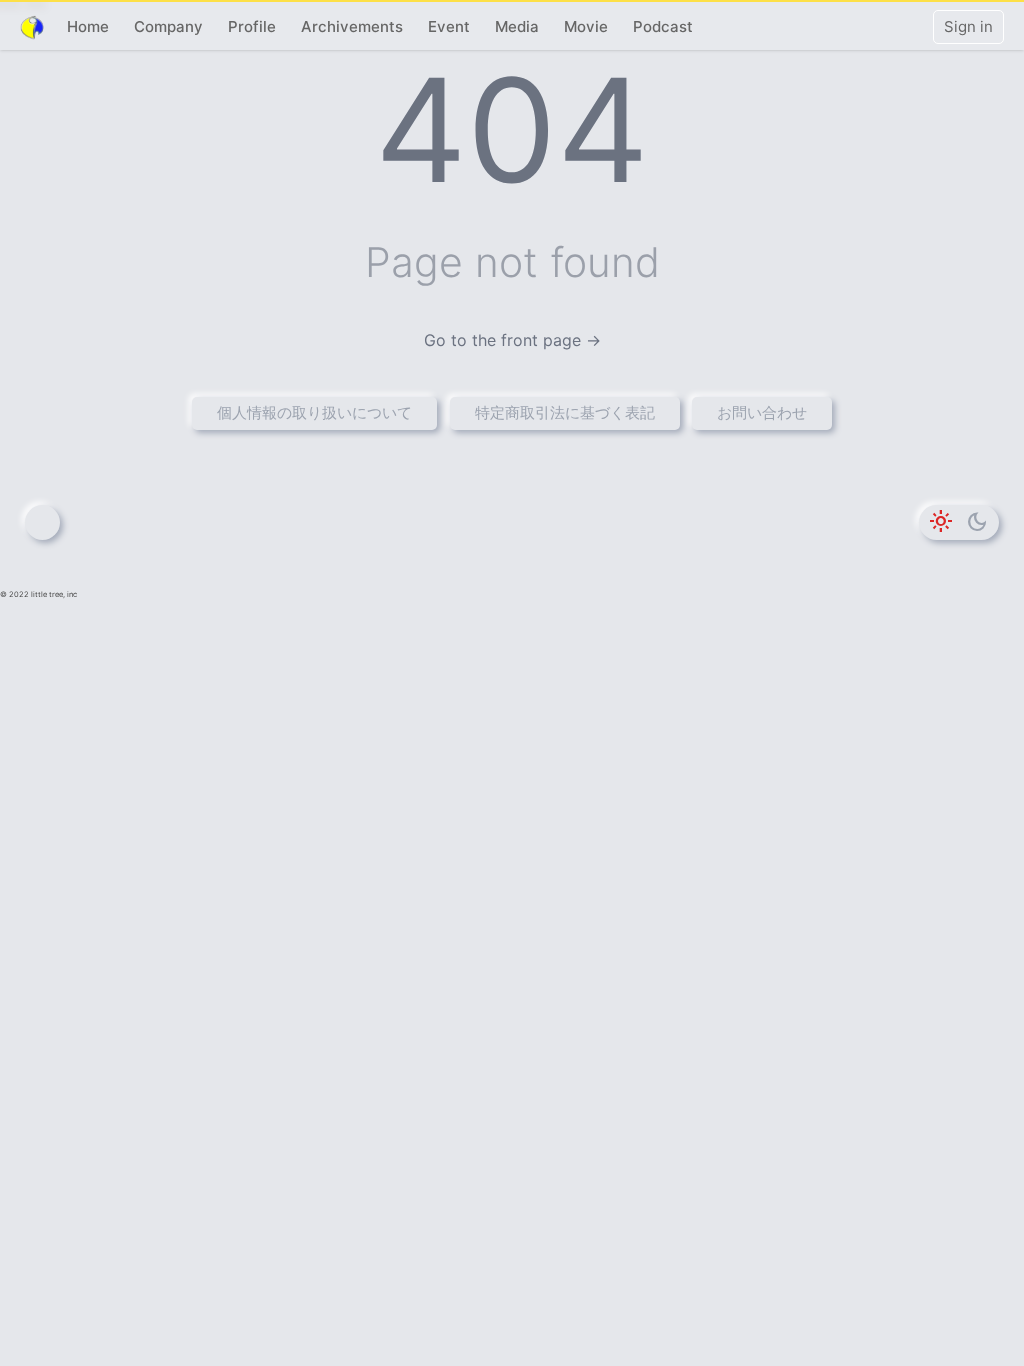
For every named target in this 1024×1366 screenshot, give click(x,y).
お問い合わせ (762, 412)
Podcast (663, 26)
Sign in (968, 26)
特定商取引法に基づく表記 (565, 412)
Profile (252, 26)
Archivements (352, 26)
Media (517, 26)
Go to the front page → (512, 340)
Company (168, 26)
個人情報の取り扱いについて (314, 412)
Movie (586, 26)
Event (449, 26)
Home (88, 26)
